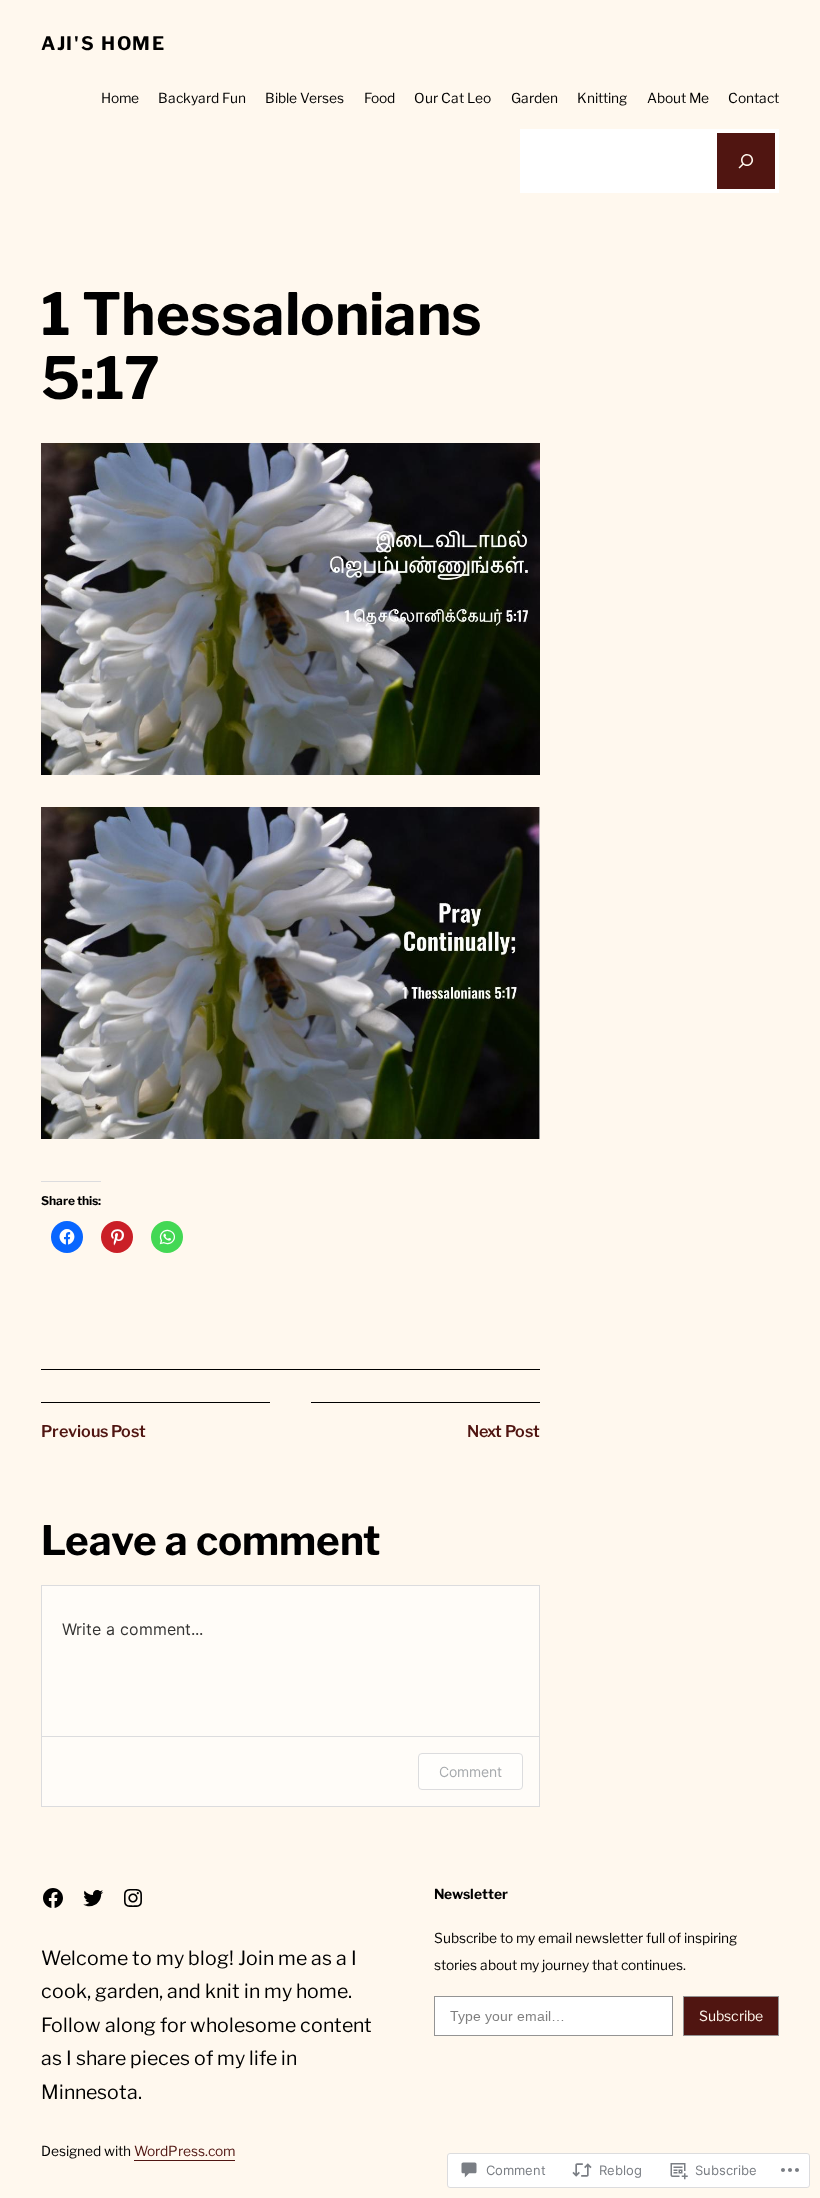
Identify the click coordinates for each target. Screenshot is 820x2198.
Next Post (503, 1431)
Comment (470, 1771)
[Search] (746, 161)
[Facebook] (53, 1898)
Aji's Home (103, 43)
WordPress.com (184, 2151)
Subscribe (731, 2015)
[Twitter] (93, 1898)
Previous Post (93, 1431)
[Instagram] (133, 1898)
